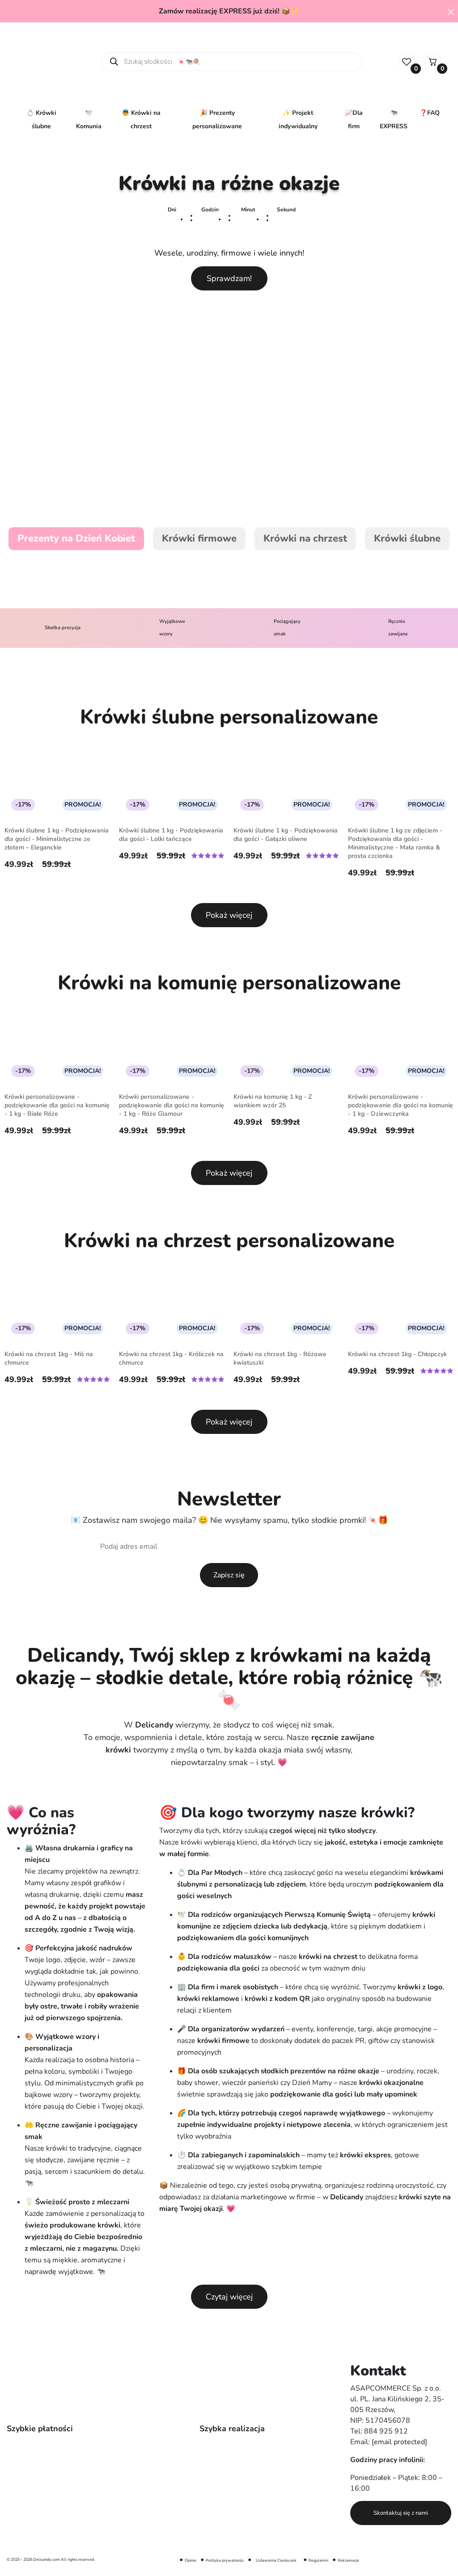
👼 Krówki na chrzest (141, 120)
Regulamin (318, 2560)
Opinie (191, 2560)
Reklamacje (348, 2560)
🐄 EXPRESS (394, 120)
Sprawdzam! (229, 278)
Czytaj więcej (229, 2297)
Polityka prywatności (225, 2560)
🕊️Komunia (89, 120)
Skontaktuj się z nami (401, 2513)
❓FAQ (430, 113)
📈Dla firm (354, 120)
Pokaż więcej (229, 915)
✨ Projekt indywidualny (298, 120)
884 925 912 (386, 2431)
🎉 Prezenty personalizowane (217, 120)
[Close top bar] (451, 12)
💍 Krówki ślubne (41, 120)
